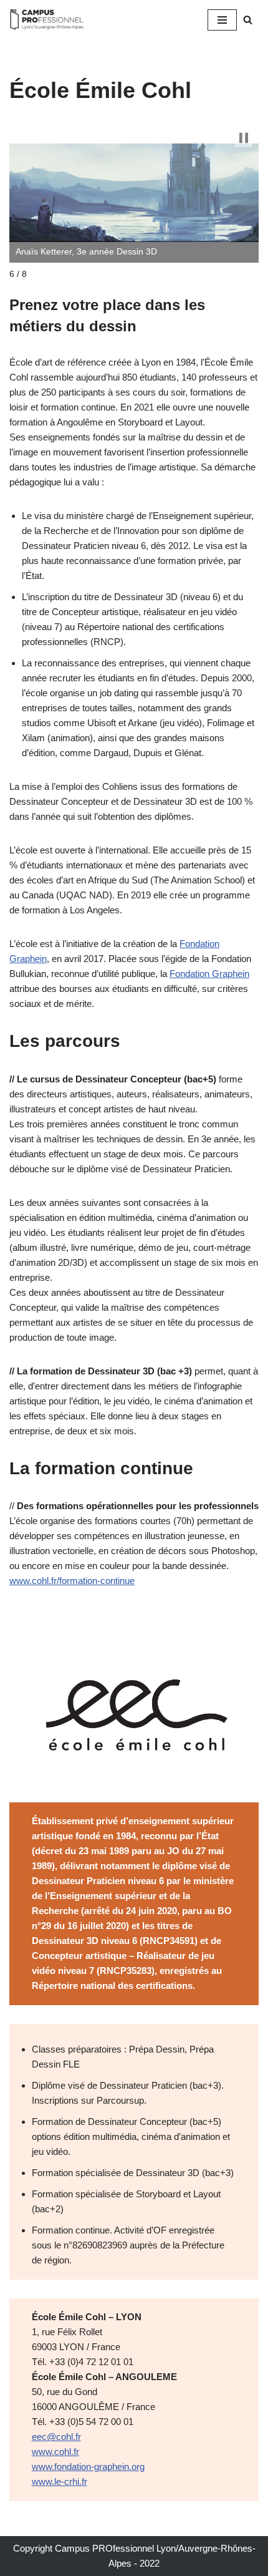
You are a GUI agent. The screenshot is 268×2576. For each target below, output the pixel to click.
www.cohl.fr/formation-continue (72, 1581)
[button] (244, 138)
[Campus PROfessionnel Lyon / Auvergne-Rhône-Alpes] (47, 20)
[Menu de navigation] (222, 20)
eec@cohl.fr (56, 2437)
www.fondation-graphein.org (88, 2467)
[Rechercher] (248, 20)
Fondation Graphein (209, 974)
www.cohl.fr (55, 2452)
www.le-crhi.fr (60, 2481)
